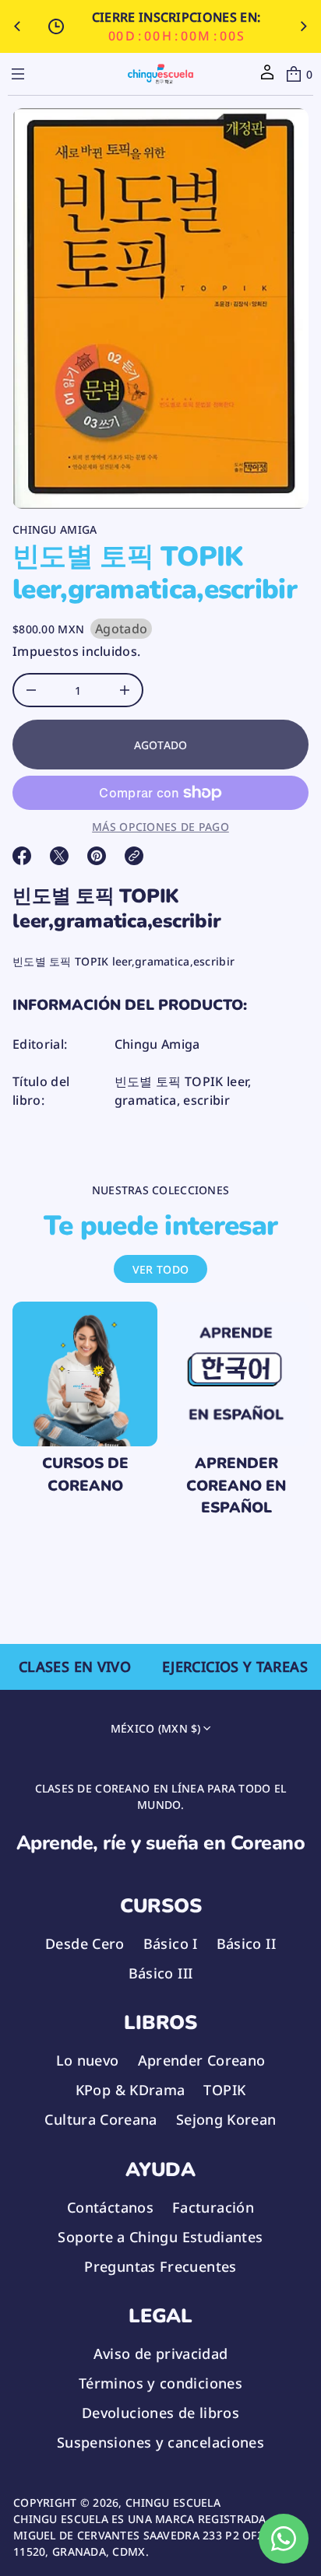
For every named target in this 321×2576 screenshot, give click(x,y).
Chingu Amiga (55, 529)
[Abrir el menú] (18, 74)
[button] (298, 74)
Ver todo (160, 1269)
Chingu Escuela (173, 2502)
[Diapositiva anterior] (17, 26)
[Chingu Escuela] (160, 74)
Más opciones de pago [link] (160, 827)
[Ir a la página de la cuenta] (267, 77)
